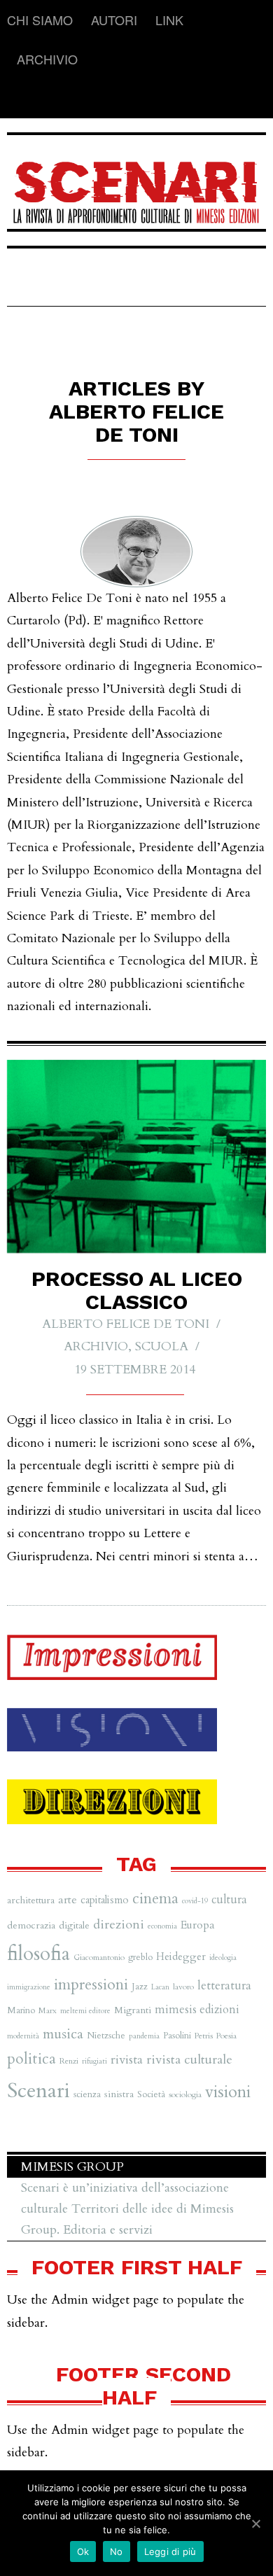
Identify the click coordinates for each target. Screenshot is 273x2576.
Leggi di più (170, 2551)
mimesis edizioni (197, 2010)
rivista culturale (189, 2060)
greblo (140, 1957)
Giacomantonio (99, 1957)
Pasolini (177, 2036)
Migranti (133, 2010)
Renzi (69, 2061)
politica (31, 2059)
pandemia (144, 2036)
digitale (74, 1925)
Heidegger (181, 1956)
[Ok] (255, 2523)
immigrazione (29, 1987)
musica (63, 2034)
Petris (204, 2036)
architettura (31, 1900)
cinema (155, 1899)
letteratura (224, 1986)
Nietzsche (106, 2036)
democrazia (31, 1925)
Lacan (160, 1987)
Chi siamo (40, 20)
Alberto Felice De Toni (126, 1324)
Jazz (140, 1987)
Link (169, 20)
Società (151, 2094)
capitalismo (105, 1900)
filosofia (38, 1954)
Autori (114, 20)
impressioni (91, 1984)
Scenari (38, 2091)
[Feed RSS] (18, 99)
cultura (229, 1900)
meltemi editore (85, 2011)
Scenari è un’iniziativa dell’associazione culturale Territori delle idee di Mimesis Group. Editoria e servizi (127, 2209)
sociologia (185, 2094)
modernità (23, 2036)
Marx (48, 2010)
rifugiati (94, 2061)
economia (162, 1926)
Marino (21, 2010)
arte (68, 1900)
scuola (162, 1346)
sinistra (119, 2094)
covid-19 (195, 1901)
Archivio (47, 59)
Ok (83, 2551)
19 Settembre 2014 (135, 1370)
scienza (87, 2094)
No (117, 2551)
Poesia (226, 2036)
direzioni (119, 1925)
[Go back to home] (136, 183)
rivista (127, 2060)
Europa (198, 1925)
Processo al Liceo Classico (137, 1290)
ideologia (223, 1958)
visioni (228, 2092)
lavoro (183, 1987)
